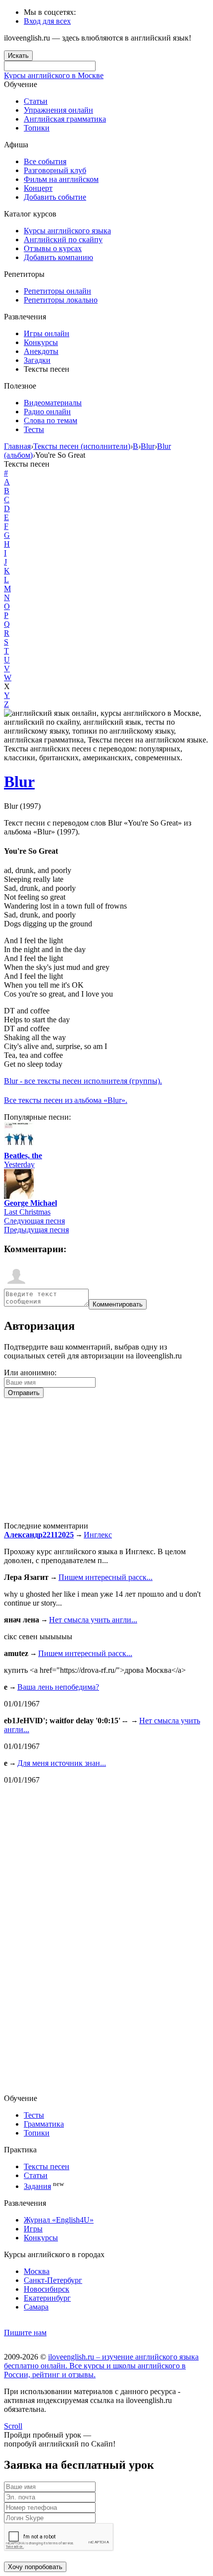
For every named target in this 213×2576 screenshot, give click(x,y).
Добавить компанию (58, 257)
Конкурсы (41, 342)
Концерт (38, 188)
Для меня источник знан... (62, 1763)
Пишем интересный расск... (106, 1577)
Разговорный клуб (55, 170)
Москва (37, 2271)
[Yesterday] (19, 1149)
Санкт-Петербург (53, 2280)
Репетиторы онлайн (57, 291)
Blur (19, 782)
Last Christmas (27, 1212)
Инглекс (98, 1535)
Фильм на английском (61, 179)
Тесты (34, 429)
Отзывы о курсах (53, 248)
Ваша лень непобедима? (58, 1687)
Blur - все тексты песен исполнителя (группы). (83, 1081)
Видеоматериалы (53, 403)
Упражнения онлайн (58, 110)
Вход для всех (47, 21)
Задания (37, 2186)
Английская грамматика (65, 119)
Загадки (37, 360)
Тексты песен (47, 2166)
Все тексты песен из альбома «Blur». (66, 1100)
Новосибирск (47, 2289)
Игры (33, 2229)
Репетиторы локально (61, 300)
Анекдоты (41, 351)
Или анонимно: (30, 1373)
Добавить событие (55, 197)
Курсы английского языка (67, 231)
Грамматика (44, 2124)
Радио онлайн (47, 412)
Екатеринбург (47, 2298)
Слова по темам (51, 420)
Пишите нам (25, 2333)
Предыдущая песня (36, 1230)
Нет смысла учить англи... (93, 1620)
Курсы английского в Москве (54, 75)
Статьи (36, 101)
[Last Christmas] (19, 1196)
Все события (45, 161)
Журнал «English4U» (59, 2220)
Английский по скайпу (63, 240)
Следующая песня (34, 1221)
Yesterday (19, 1164)
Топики (37, 128)
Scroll (13, 2426)
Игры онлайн (47, 333)
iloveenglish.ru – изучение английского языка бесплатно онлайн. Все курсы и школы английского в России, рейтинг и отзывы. (101, 2366)
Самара (36, 2307)
